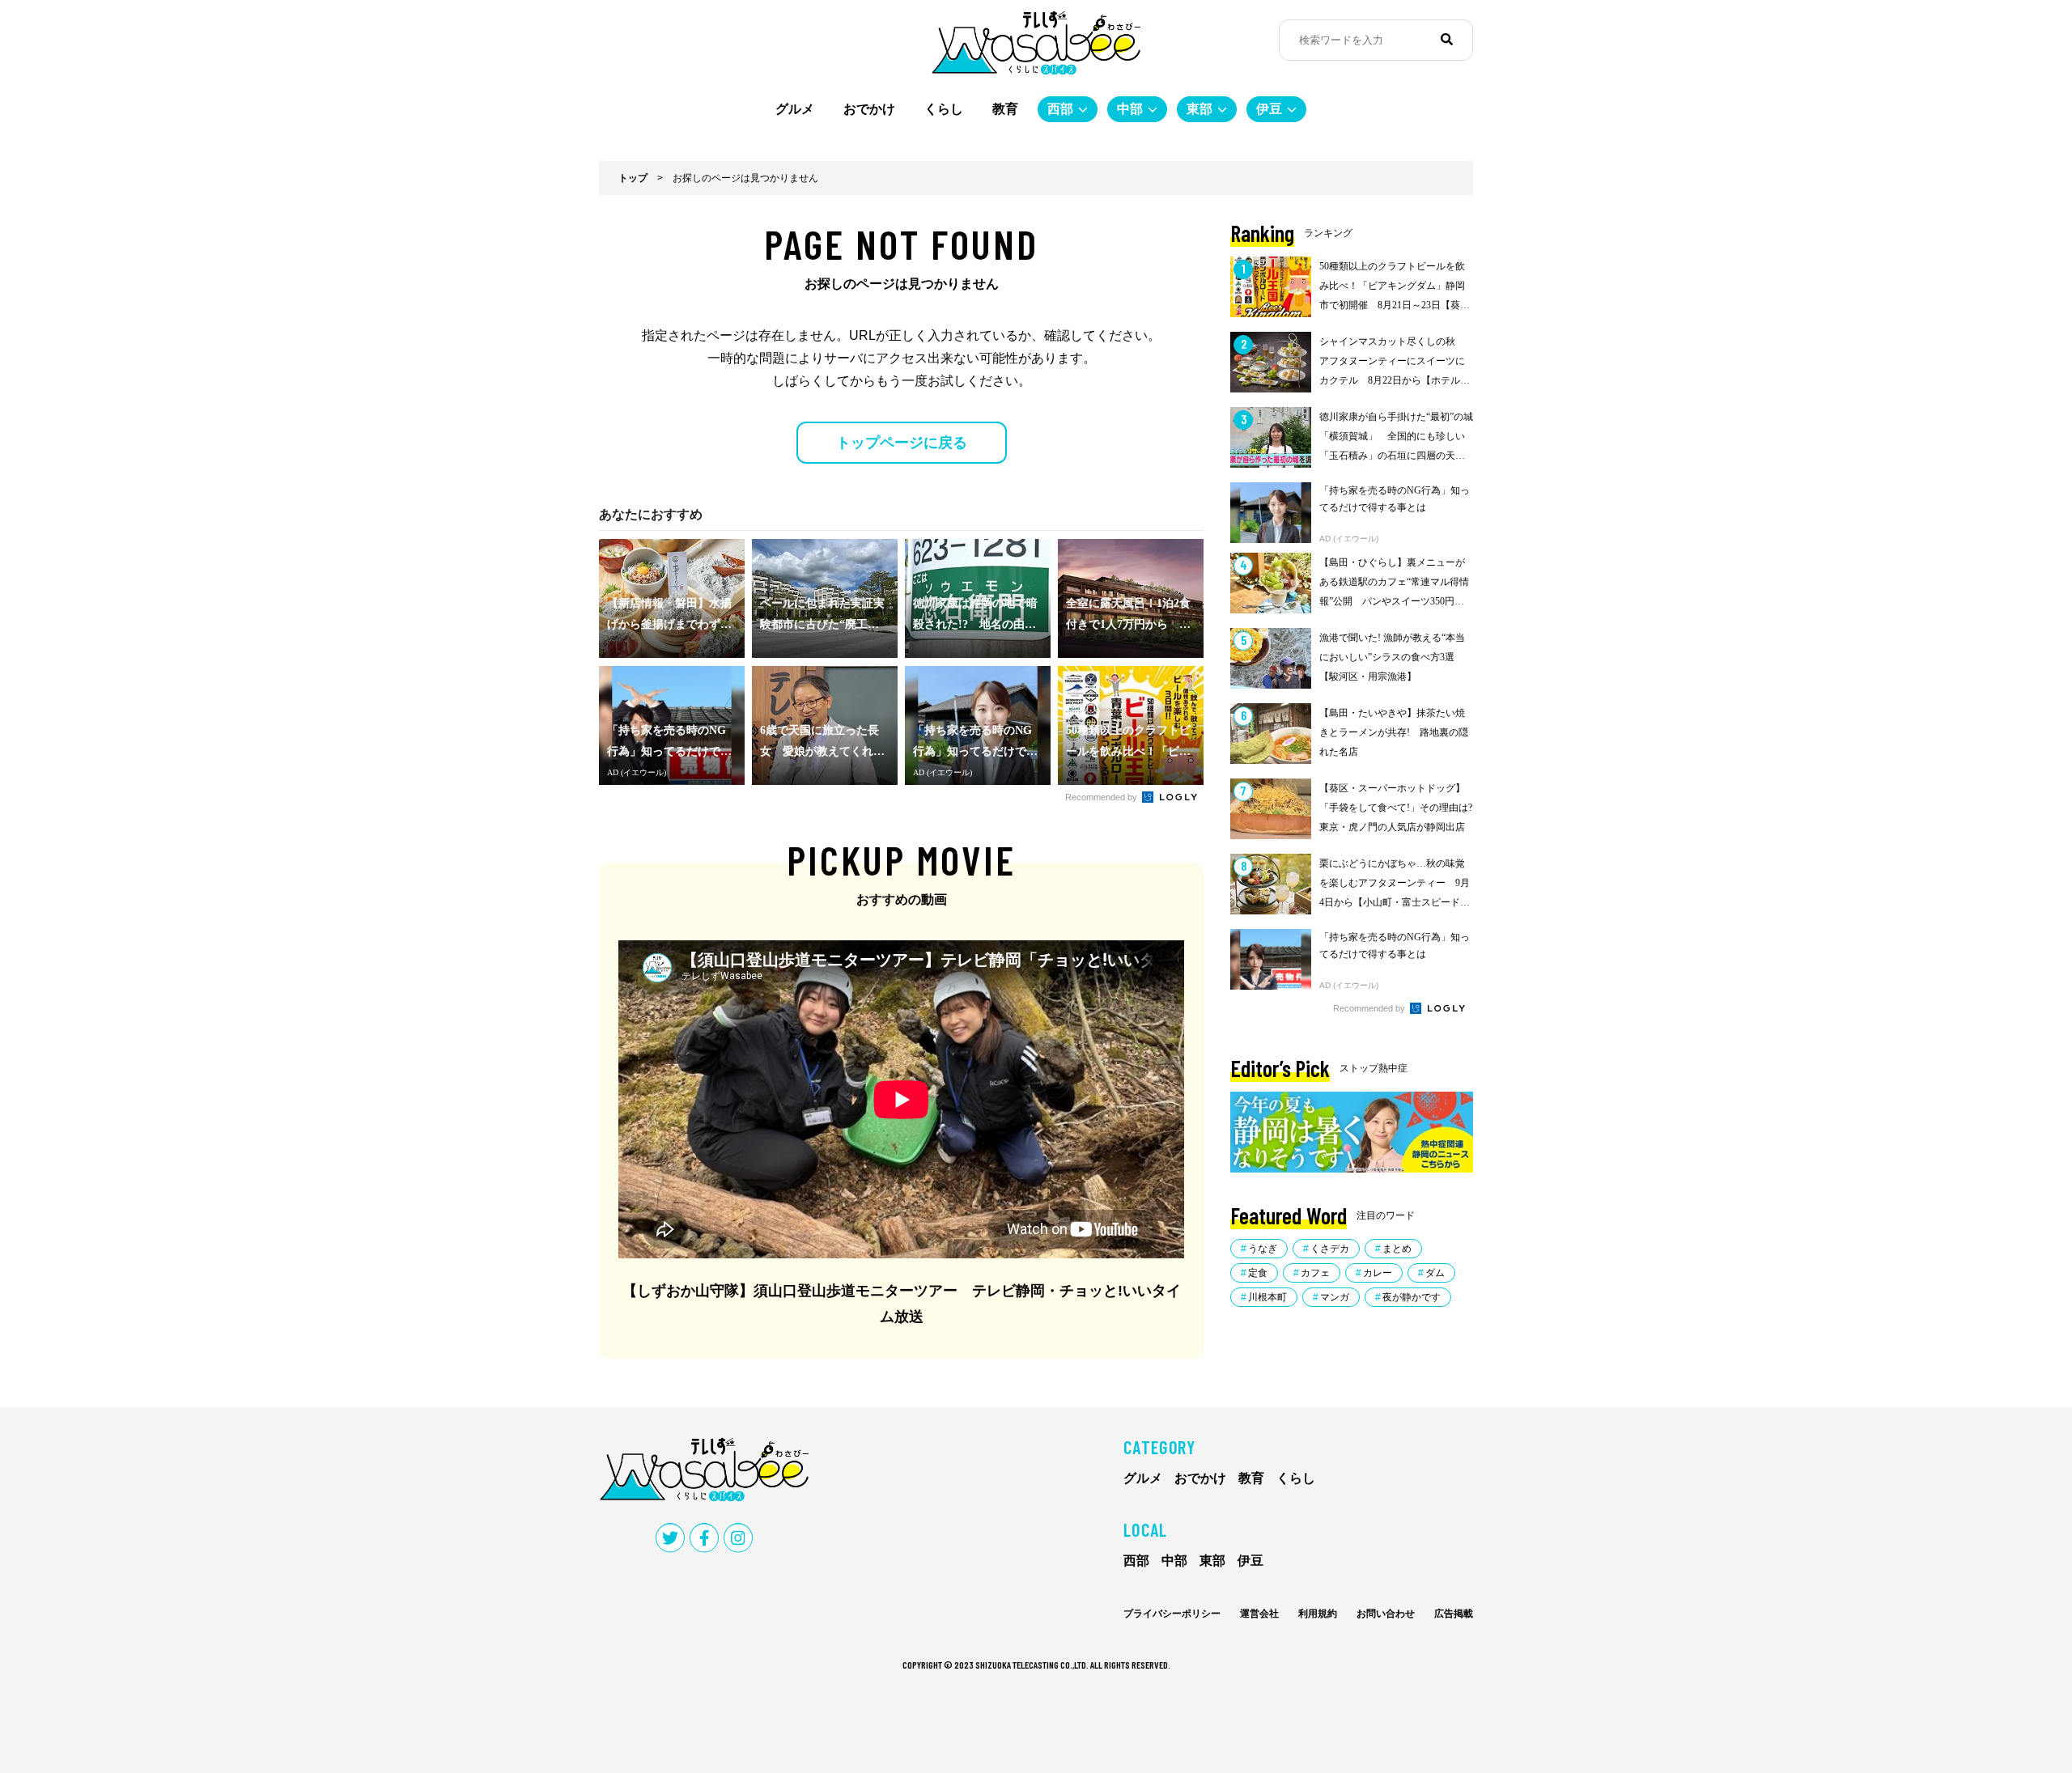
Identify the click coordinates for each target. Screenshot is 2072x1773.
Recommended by (1102, 797)
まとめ (1397, 1249)
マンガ (1335, 1297)
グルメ (795, 109)
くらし (944, 109)
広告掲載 (1454, 1614)
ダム (1435, 1273)
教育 (1005, 109)
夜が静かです (1412, 1297)
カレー (1378, 1273)
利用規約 (1318, 1614)
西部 (1060, 109)
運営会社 (1259, 1614)
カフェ (1315, 1273)
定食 (1258, 1273)
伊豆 (1269, 109)
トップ (633, 178)
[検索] (1447, 40)
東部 (1199, 109)
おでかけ (869, 109)
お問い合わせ (1386, 1614)
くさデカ (1330, 1249)
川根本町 (1267, 1297)
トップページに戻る (902, 443)
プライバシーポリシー (1172, 1614)
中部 (1130, 109)
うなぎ (1263, 1249)
